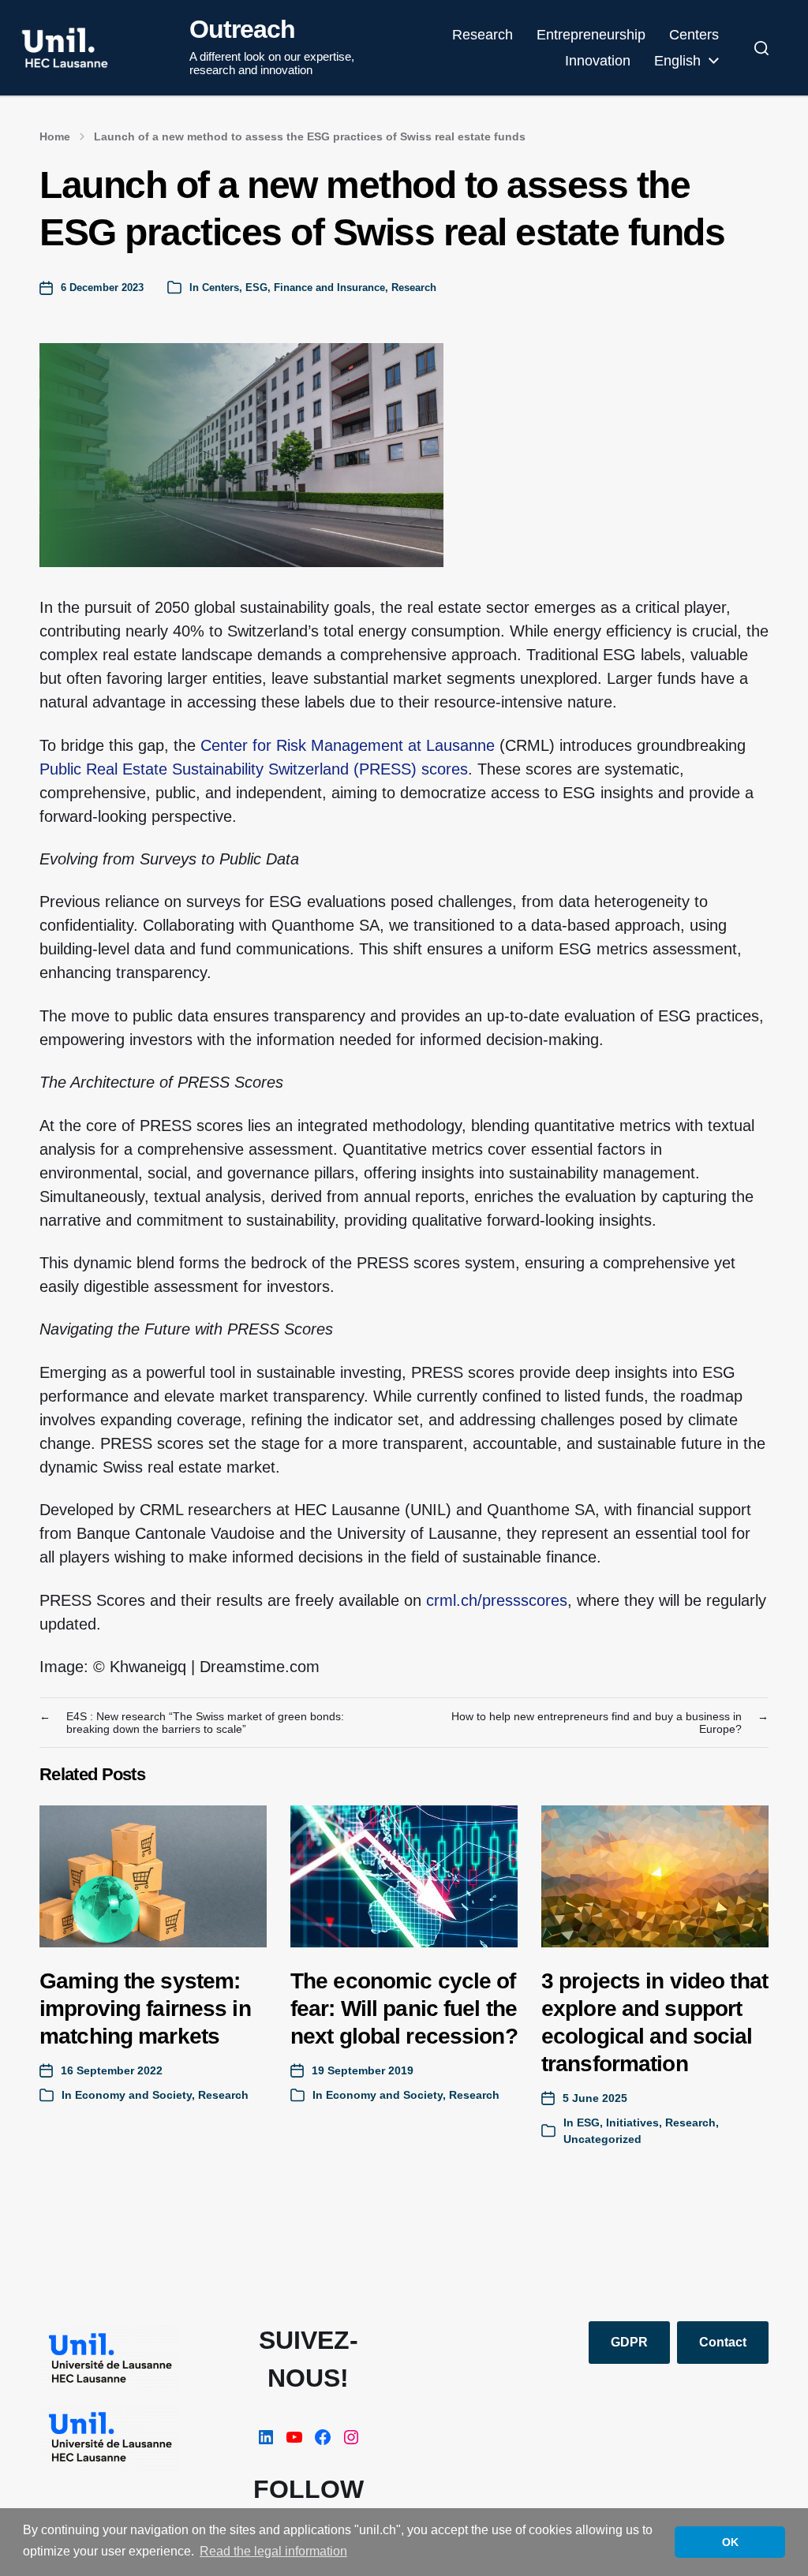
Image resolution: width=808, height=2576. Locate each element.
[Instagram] (351, 2437)
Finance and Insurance (329, 287)
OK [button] (730, 2542)
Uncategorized (602, 2139)
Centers (694, 35)
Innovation (598, 61)
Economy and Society (133, 2095)
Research (483, 35)
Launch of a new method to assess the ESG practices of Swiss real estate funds (310, 136)
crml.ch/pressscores (497, 1600)
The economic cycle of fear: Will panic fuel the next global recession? (404, 2009)
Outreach (242, 29)
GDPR (629, 2342)
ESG (256, 287)
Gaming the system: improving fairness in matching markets (145, 2009)
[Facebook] (323, 2437)
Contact (723, 2342)
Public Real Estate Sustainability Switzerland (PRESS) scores (254, 769)
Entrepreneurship (591, 35)
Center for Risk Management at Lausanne (348, 745)
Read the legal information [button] (273, 2551)
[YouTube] (294, 2437)
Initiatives (632, 2122)
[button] (761, 48)
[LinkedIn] (266, 2437)
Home (55, 136)
